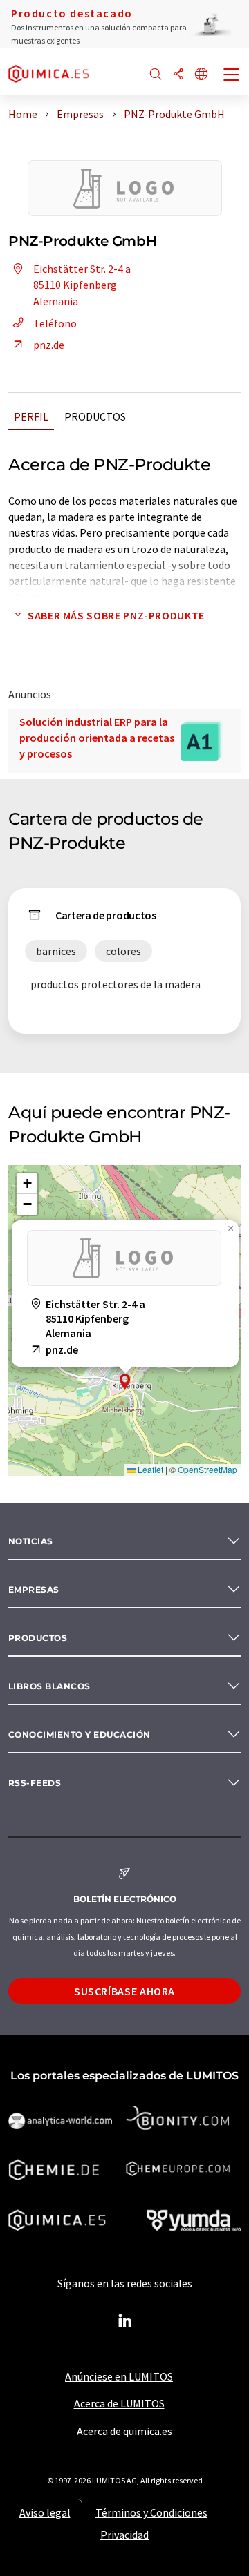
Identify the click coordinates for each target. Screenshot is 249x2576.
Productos (95, 416)
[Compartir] (178, 75)
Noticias (31, 1541)
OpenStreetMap (207, 1469)
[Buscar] (156, 75)
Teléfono (55, 323)
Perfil (31, 416)
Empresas (34, 1589)
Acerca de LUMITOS (119, 2403)
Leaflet (149, 1469)
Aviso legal (45, 2512)
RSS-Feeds (35, 1783)
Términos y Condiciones (151, 2512)
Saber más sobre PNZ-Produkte (116, 615)
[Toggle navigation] (232, 76)
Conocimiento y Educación (80, 1734)
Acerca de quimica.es (124, 2431)
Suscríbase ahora (124, 1991)
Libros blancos (49, 1686)
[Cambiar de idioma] (201, 75)
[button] (125, 1382)
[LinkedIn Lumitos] (124, 2321)
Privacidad (124, 2535)
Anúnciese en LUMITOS (119, 2376)
